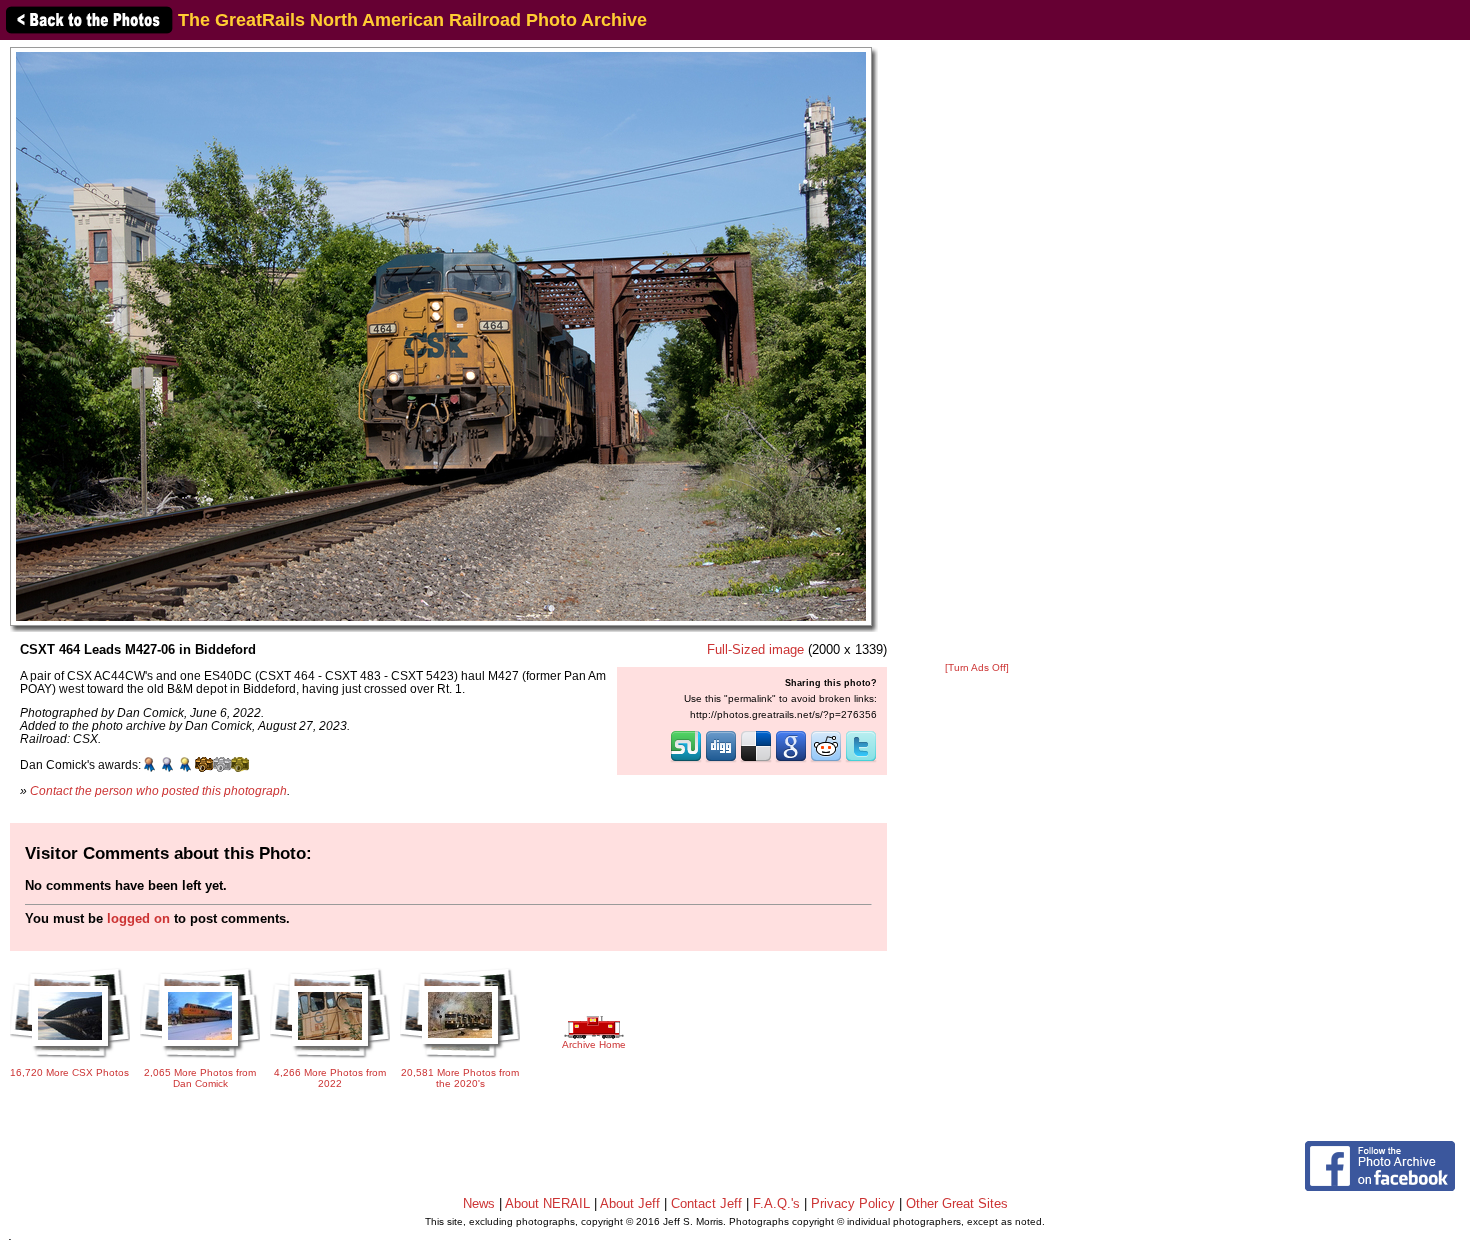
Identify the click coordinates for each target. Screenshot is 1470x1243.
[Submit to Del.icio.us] (756, 760)
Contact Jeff (706, 1203)
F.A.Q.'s (776, 1203)
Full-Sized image (755, 649)
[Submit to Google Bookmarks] (791, 760)
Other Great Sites (957, 1203)
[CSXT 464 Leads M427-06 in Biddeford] (441, 335)
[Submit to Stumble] (686, 760)
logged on (138, 918)
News (479, 1203)
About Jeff (630, 1203)
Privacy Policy (853, 1203)
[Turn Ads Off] (977, 667)
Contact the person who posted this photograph (158, 790)
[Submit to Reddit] (826, 760)
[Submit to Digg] (721, 760)
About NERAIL (547, 1203)
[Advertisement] (977, 352)
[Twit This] (861, 760)
